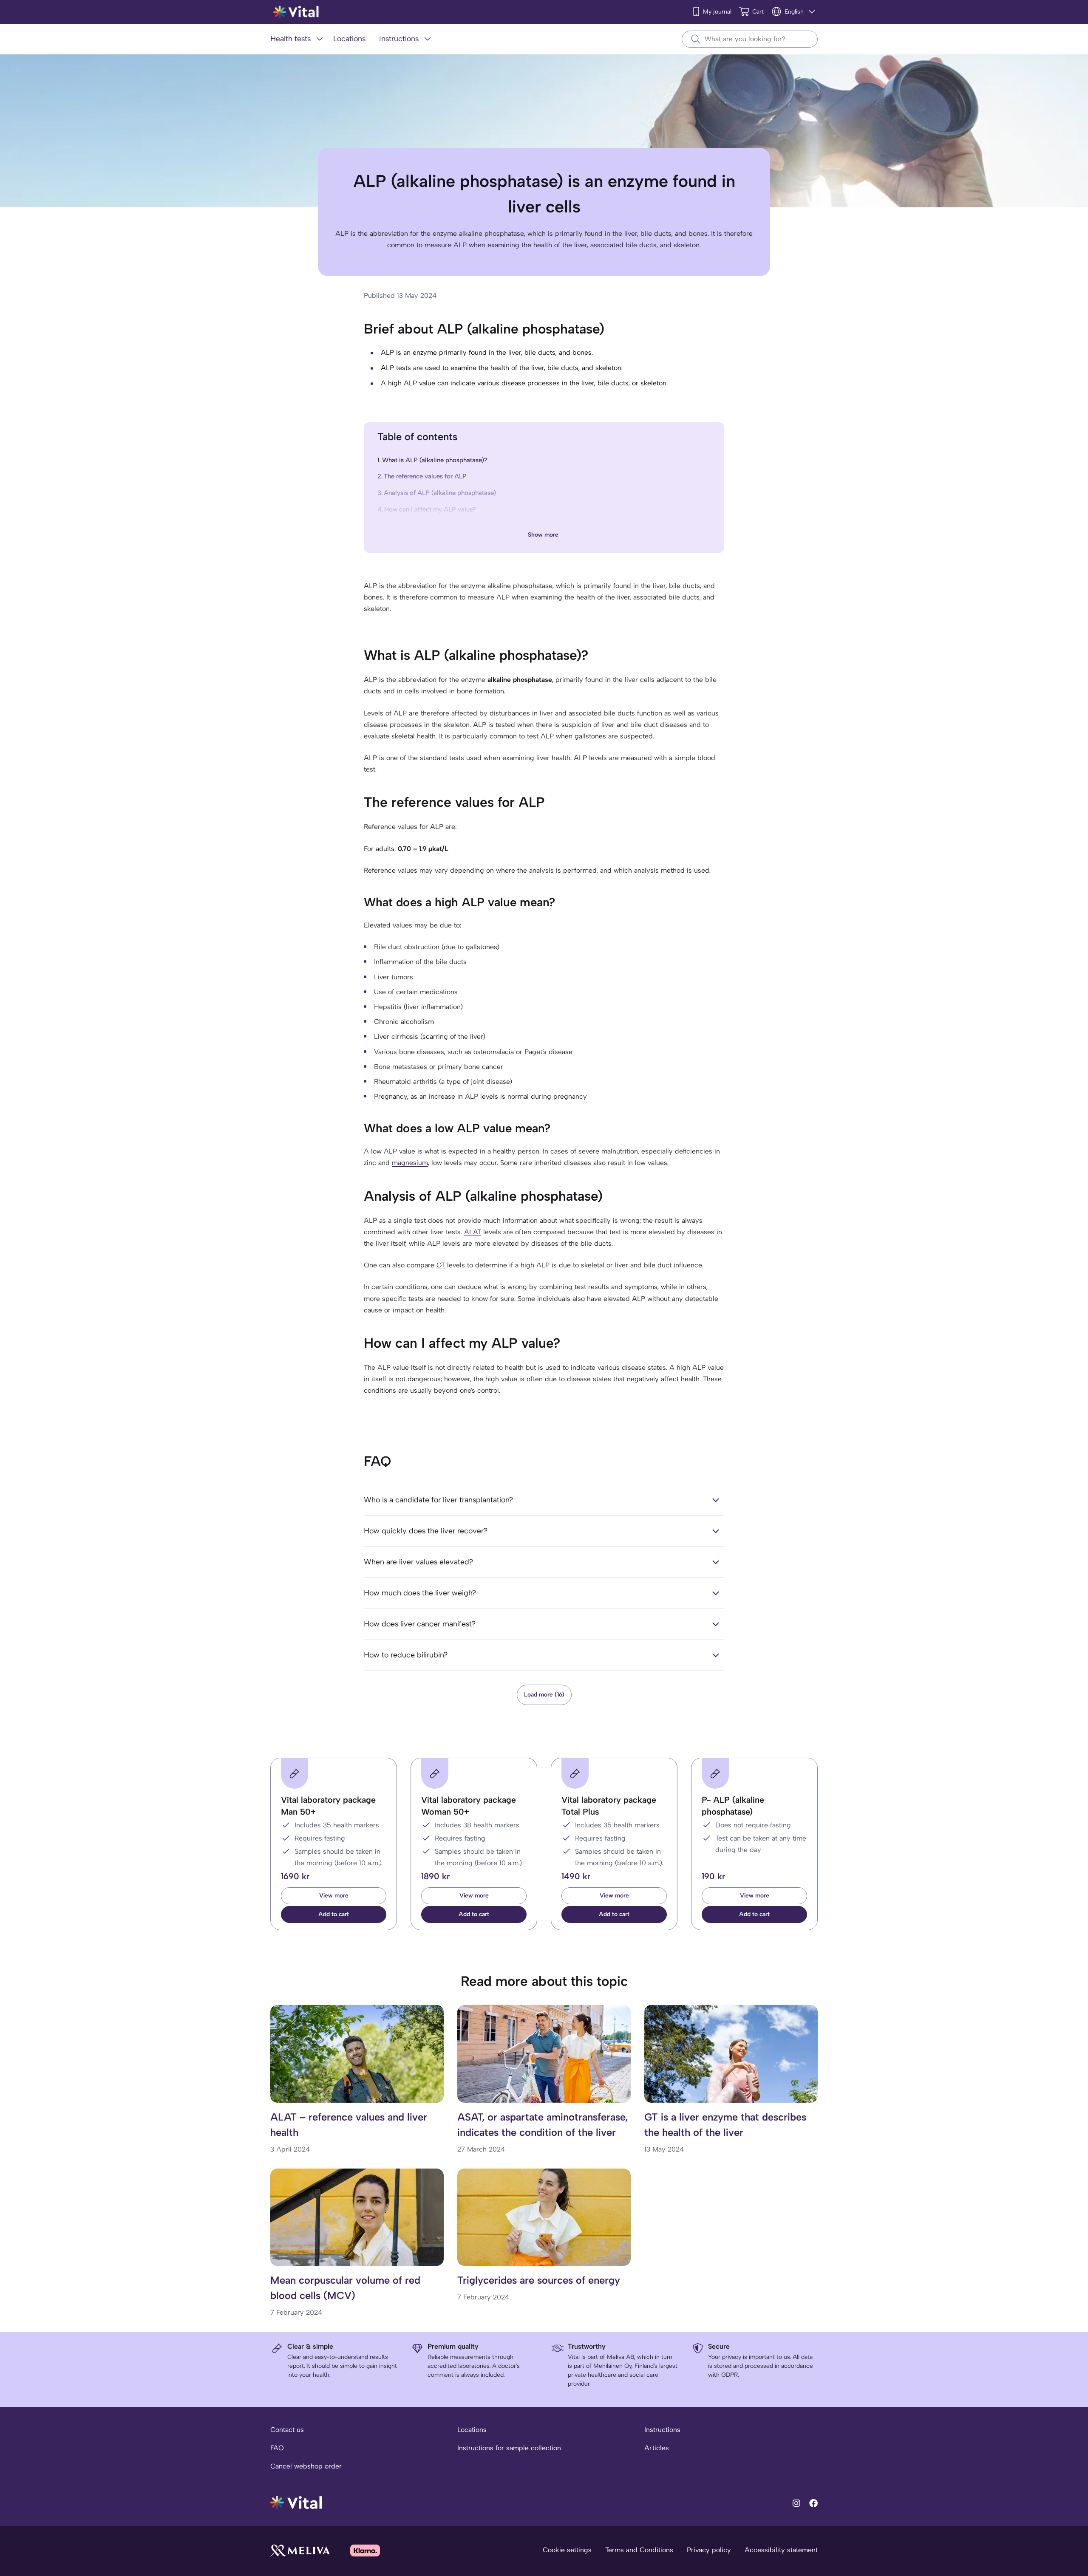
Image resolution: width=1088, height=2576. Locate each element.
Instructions (662, 2430)
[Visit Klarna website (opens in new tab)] (365, 2550)
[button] (334, 1914)
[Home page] (296, 12)
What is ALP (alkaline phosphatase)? (435, 460)
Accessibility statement (781, 2550)
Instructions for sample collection (509, 2448)
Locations (472, 2430)
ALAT (473, 1232)
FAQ (277, 2448)
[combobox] (750, 39)
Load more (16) (544, 1695)
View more (334, 1896)
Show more (543, 535)
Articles (657, 2448)
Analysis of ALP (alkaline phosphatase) (440, 493)
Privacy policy (709, 2550)
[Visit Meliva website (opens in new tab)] (300, 2550)
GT (441, 1265)
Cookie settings (567, 2550)
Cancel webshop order (306, 2466)
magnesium (410, 1163)
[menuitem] (298, 39)
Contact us (287, 2430)
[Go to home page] (296, 2502)
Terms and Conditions (639, 2550)
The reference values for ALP (425, 476)
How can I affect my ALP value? (430, 509)
